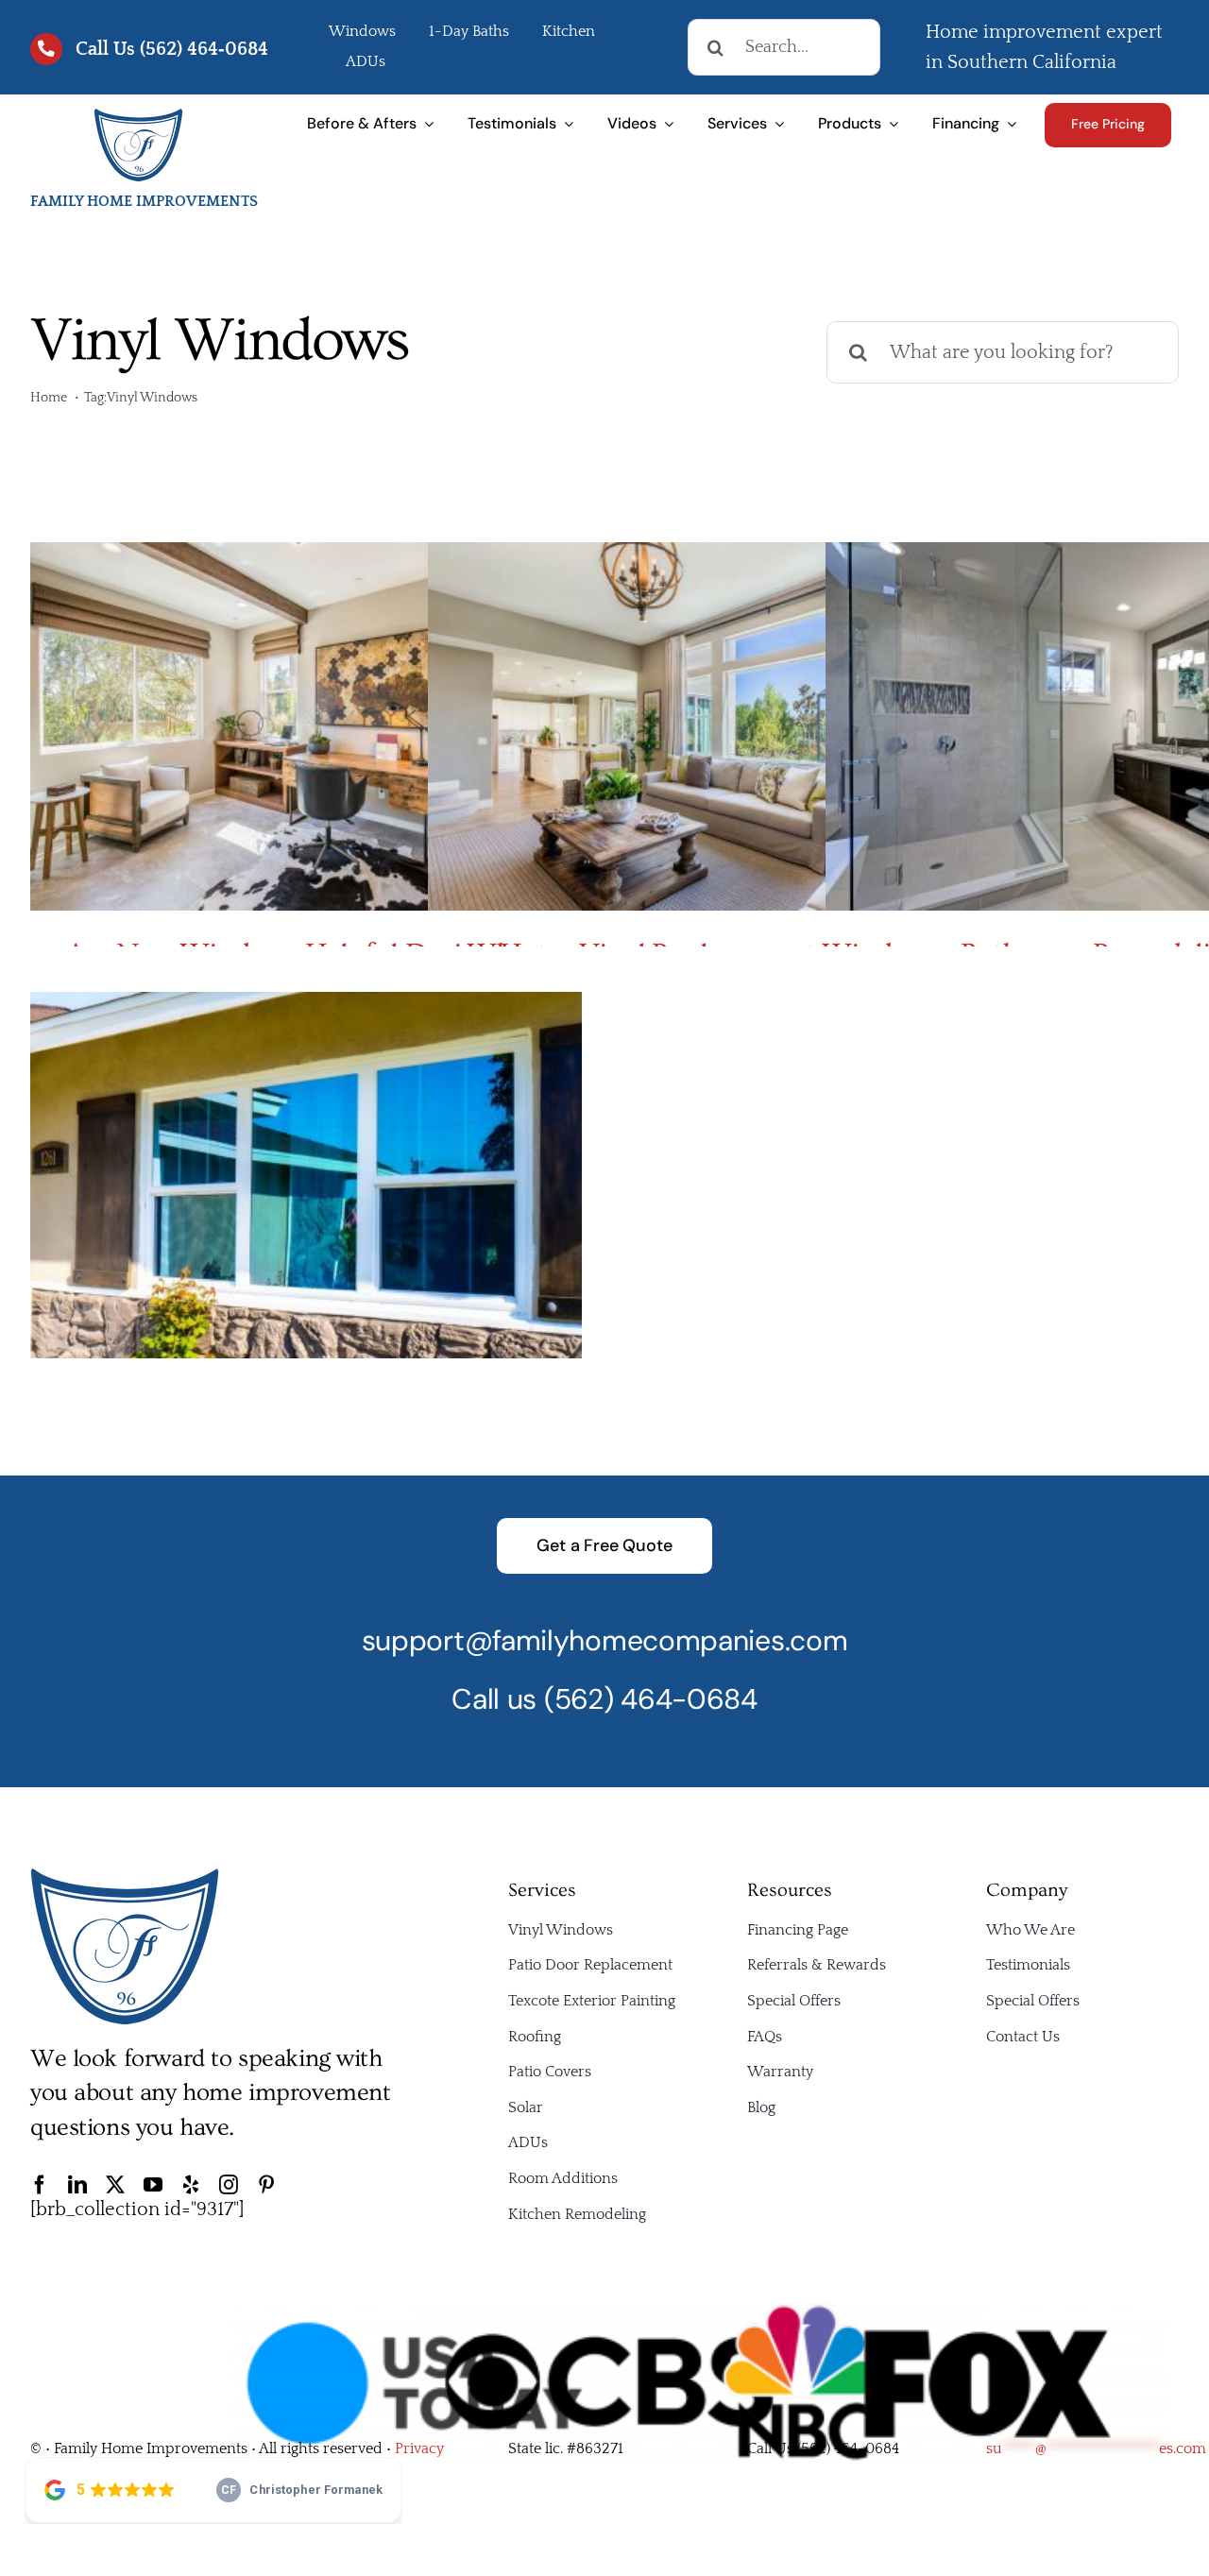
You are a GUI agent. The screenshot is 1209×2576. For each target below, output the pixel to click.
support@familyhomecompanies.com (605, 1640)
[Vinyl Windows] (306, 1176)
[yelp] (191, 2185)
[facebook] (40, 2185)
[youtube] (153, 2185)
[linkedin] (77, 2185)
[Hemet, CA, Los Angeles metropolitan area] (125, 1876)
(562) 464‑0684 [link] (204, 49)
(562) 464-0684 (651, 1699)
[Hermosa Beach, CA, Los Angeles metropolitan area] (138, 116)
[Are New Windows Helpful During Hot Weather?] (306, 726)
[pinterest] (266, 2185)
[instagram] (229, 2185)
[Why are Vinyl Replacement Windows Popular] (704, 726)
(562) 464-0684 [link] (848, 2448)
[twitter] (115, 2185)
